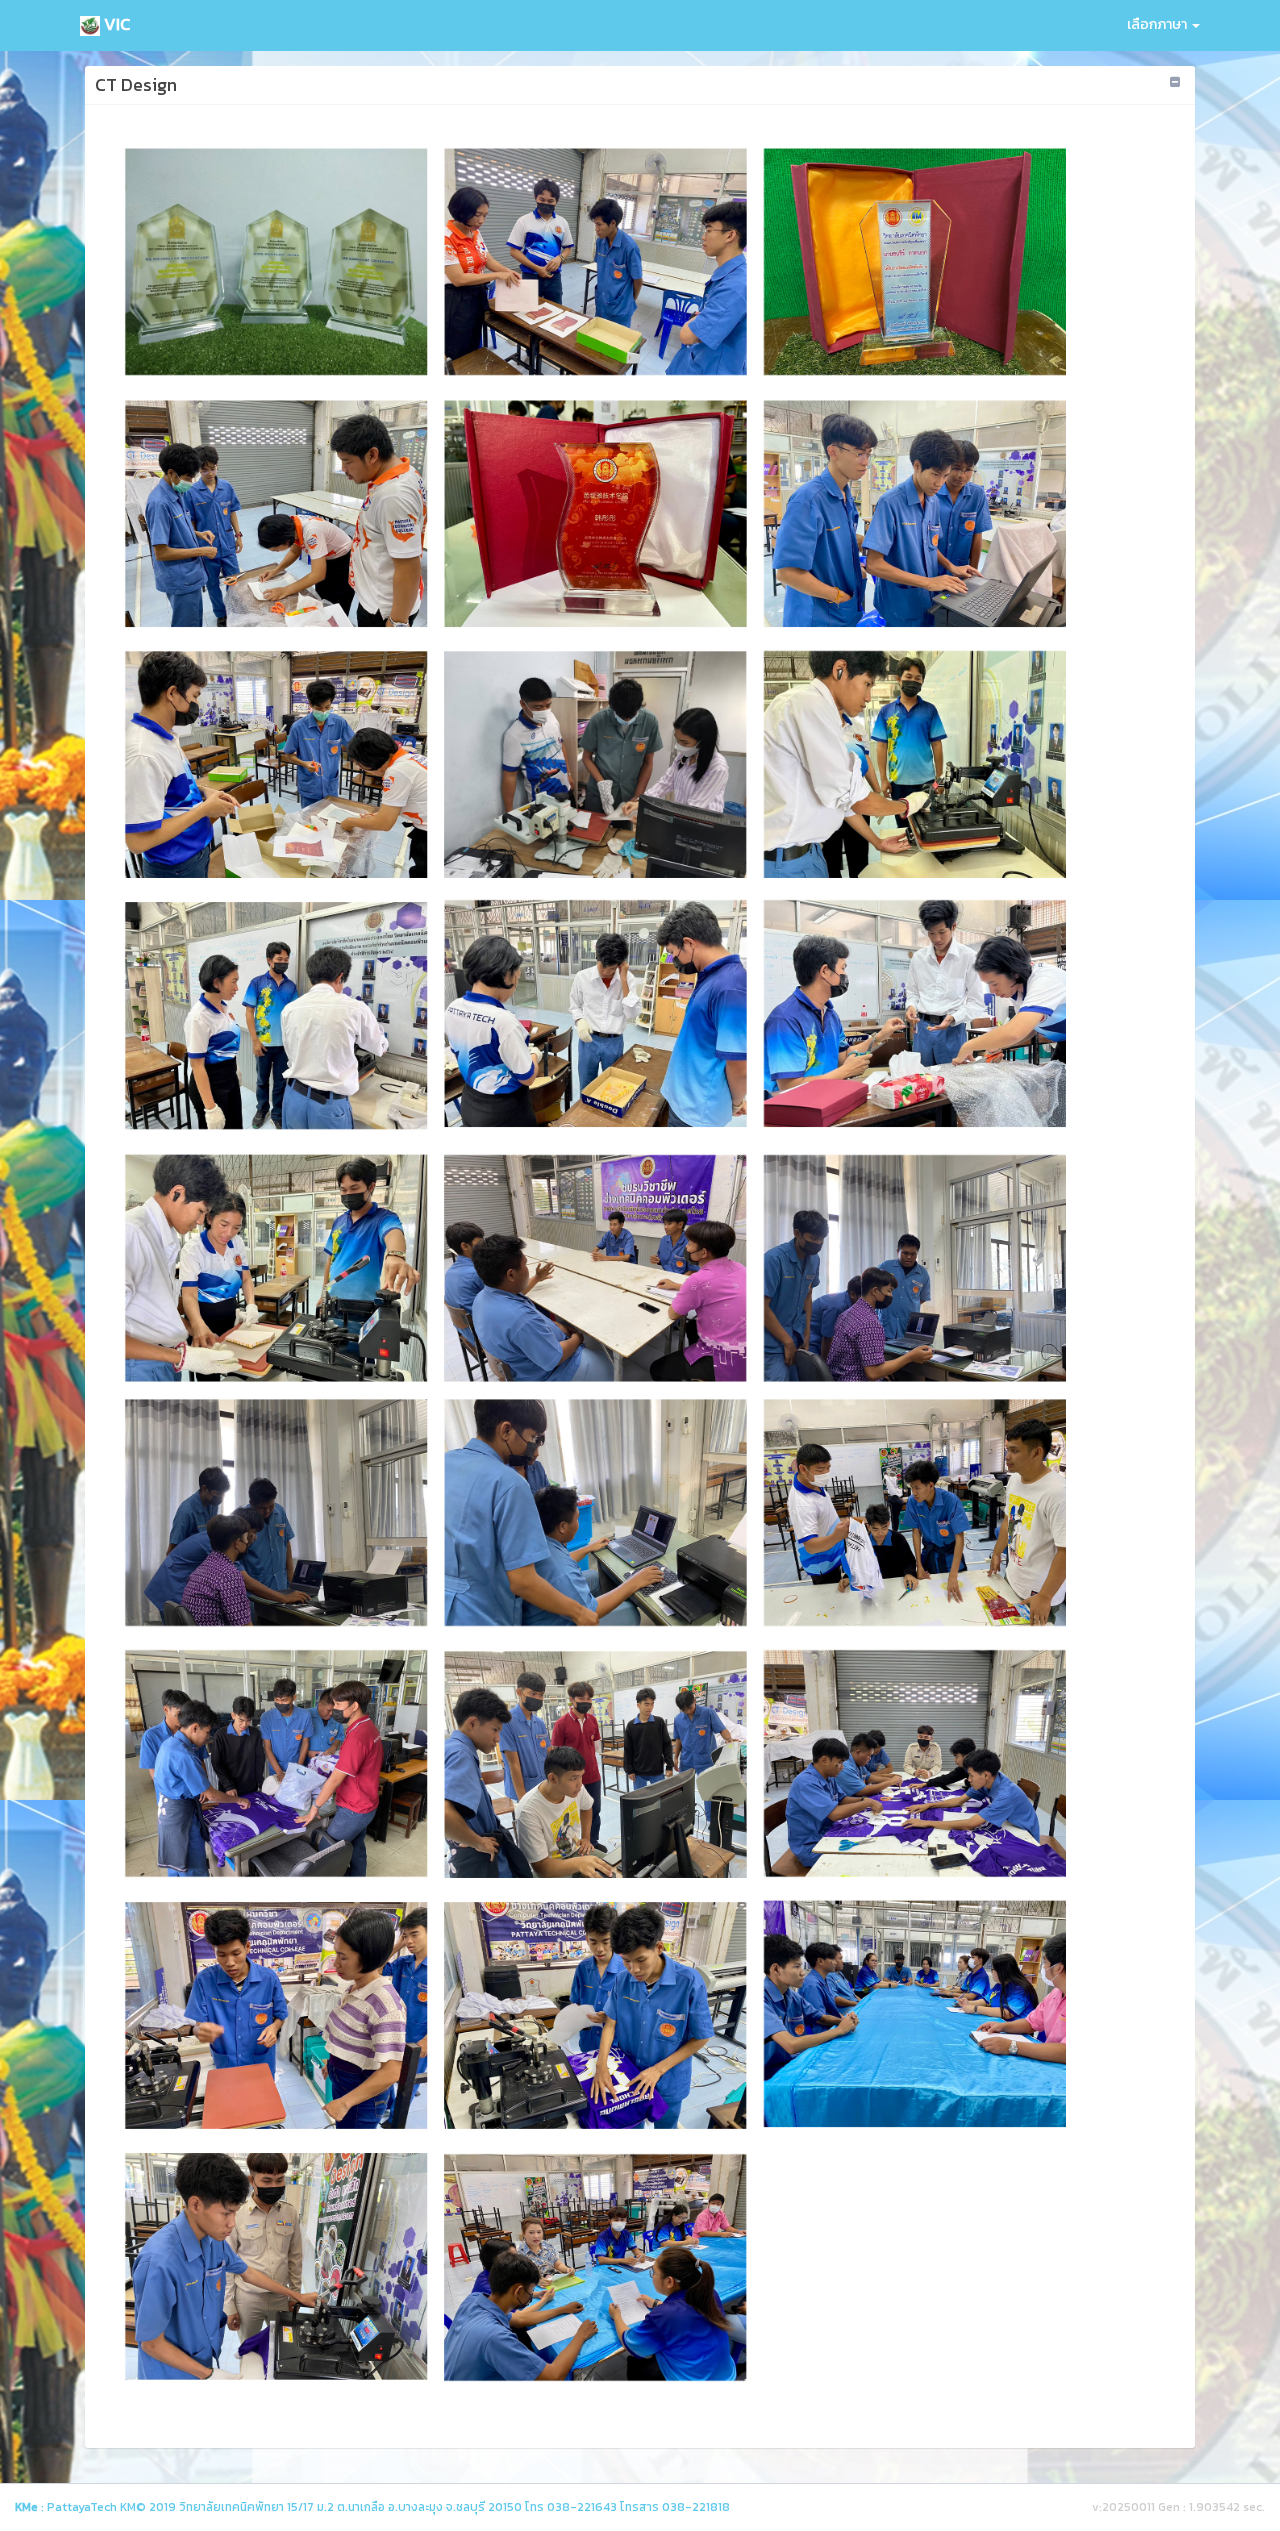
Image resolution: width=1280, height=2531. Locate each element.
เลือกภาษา (1158, 24)
